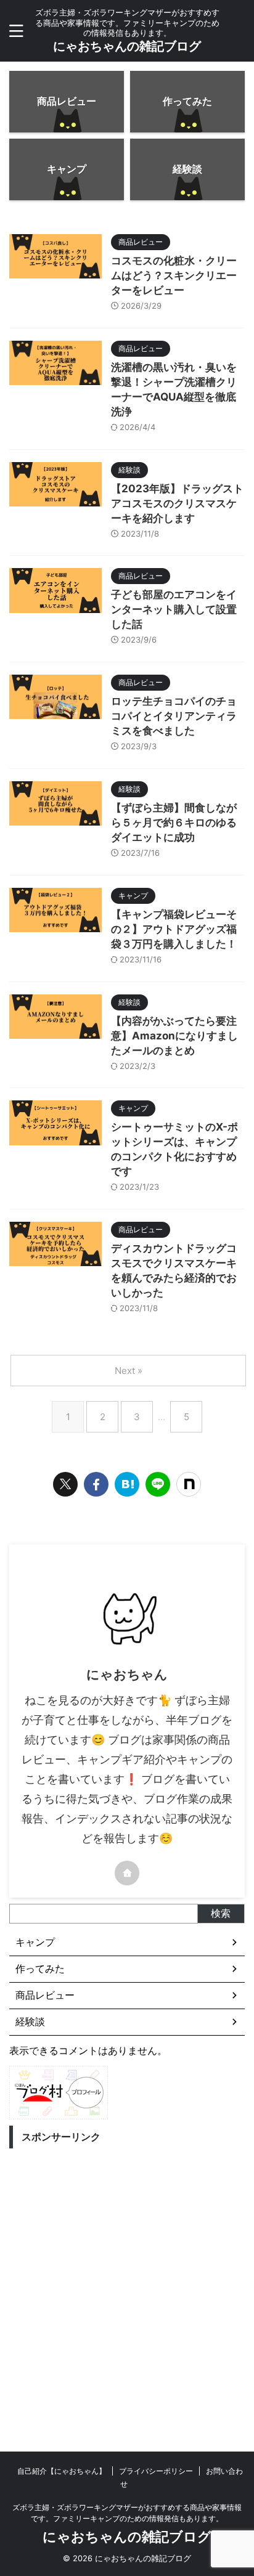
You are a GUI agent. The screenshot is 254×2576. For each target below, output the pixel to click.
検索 (221, 1913)
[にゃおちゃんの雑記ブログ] (127, 1484)
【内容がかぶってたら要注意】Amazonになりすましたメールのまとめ (174, 1036)
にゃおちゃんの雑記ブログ (127, 46)
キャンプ (35, 1942)
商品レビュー (45, 1995)
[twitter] (65, 1484)
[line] (158, 1484)
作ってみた (40, 1969)
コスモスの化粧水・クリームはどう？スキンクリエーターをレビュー (174, 275)
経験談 (30, 2021)
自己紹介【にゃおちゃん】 (62, 2471)
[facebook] (96, 1484)
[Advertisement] (127, 2281)
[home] (127, 1873)
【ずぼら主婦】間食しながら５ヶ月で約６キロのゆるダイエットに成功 (174, 823)
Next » (129, 1371)
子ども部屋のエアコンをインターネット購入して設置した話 (174, 609)
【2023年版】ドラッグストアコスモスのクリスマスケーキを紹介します (177, 503)
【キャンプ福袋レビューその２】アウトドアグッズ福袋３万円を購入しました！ (174, 929)
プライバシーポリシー (156, 2471)
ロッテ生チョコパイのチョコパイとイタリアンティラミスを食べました (174, 716)
